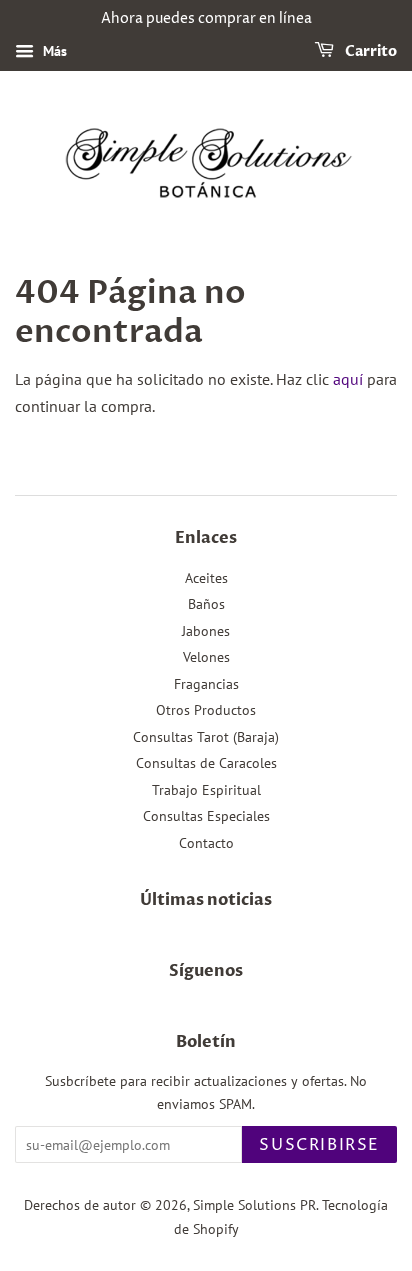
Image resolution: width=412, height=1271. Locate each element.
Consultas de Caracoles (206, 763)
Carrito (369, 51)
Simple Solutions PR (254, 1205)
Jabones (206, 631)
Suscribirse (319, 1145)
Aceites (206, 578)
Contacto (206, 843)
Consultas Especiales (206, 816)
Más (53, 51)
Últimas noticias (206, 900)
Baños (206, 604)
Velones (206, 657)
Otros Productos (206, 710)
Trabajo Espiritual (206, 790)
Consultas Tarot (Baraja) (206, 737)
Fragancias (206, 684)
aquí (348, 379)
